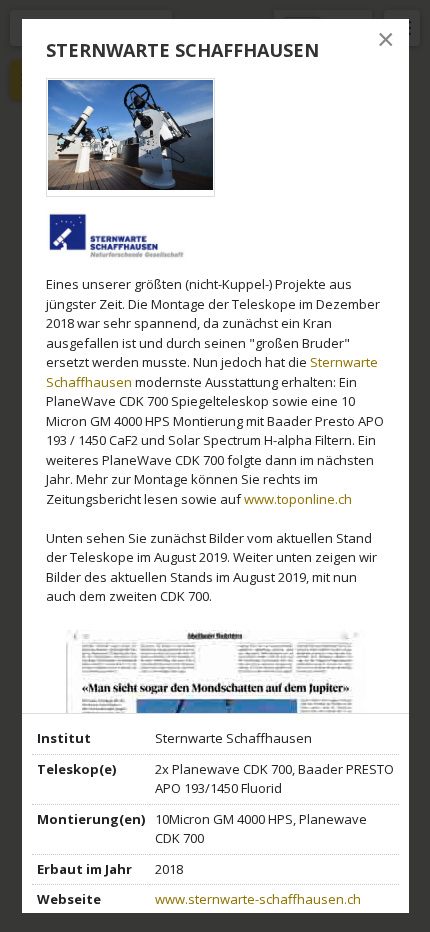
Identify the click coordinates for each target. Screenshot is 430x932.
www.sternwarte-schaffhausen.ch (258, 899)
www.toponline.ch (298, 499)
